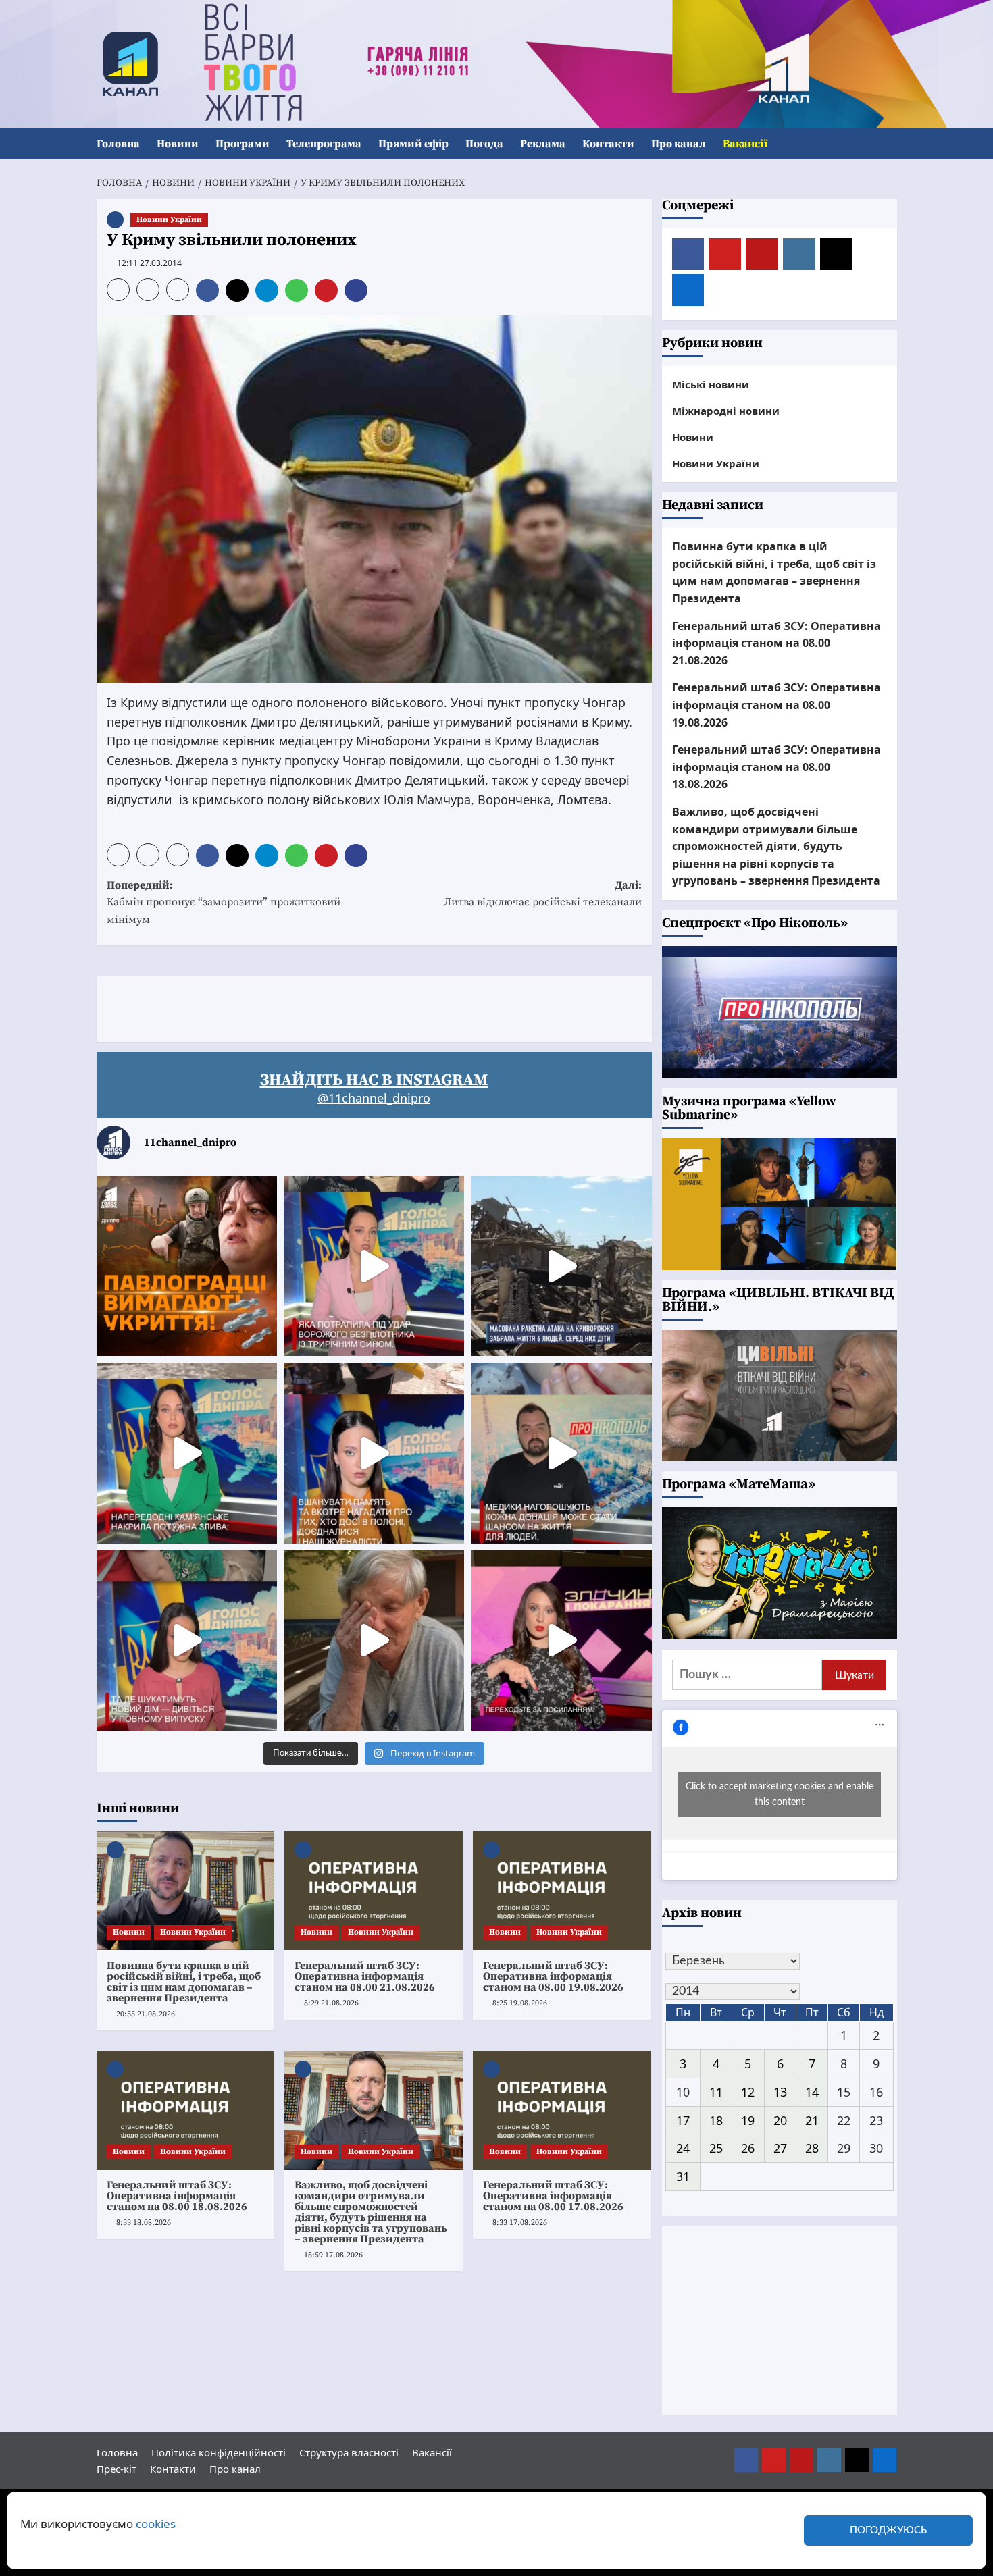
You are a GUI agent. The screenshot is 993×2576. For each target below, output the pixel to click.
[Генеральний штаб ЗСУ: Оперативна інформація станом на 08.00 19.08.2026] (562, 1891)
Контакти (608, 144)
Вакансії (745, 144)
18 (716, 2120)
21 (812, 2120)
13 (780, 2092)
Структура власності (349, 2452)
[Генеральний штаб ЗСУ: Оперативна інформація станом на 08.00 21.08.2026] (374, 1891)
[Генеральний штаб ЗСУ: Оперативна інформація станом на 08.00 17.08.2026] (562, 2110)
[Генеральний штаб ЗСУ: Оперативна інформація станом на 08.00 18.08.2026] (186, 2110)
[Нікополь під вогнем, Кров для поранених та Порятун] (561, 1453)
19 (748, 2120)
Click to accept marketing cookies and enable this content (780, 1794)
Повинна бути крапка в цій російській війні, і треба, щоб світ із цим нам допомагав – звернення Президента (184, 1982)
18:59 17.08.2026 (333, 2255)
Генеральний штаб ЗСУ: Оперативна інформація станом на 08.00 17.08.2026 (553, 2196)
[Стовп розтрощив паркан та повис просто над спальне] (374, 1453)
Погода (484, 144)
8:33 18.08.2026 (144, 2223)
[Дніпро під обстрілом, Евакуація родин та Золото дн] (187, 1640)
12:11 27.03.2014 (149, 263)
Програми (243, 144)
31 (683, 2176)
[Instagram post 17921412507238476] (561, 1266)
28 (812, 2148)
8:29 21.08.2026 (331, 2003)
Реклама (543, 144)
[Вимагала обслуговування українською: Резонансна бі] (561, 1640)
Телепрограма (324, 144)
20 (780, 2120)
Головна (118, 144)
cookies (156, 2524)
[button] (889, 144)
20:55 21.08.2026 (146, 2014)
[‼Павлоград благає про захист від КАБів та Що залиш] (187, 1266)
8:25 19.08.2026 (520, 2003)
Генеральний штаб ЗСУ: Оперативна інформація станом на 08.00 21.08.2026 (365, 1976)
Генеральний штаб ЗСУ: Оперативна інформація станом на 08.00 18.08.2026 (177, 2196)
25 (716, 2148)
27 (780, 2148)
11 (716, 2092)
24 (683, 2148)
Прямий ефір (413, 144)
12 (748, 2092)
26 (748, 2148)
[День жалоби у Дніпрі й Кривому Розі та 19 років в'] (374, 1266)
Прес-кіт (117, 2469)
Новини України (169, 220)
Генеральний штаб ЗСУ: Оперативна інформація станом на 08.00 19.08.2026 (553, 1976)
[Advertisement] (342, 1006)
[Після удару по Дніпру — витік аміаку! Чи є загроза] (374, 1640)
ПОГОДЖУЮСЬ (888, 2530)
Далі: (543, 894)
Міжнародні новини (726, 411)
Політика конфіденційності (219, 2452)
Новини (178, 144)
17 (683, 2120)
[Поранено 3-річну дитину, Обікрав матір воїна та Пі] (187, 1453)
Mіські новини (711, 384)
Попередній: (224, 902)
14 (812, 2092)
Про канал (679, 144)
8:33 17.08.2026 (520, 2223)
